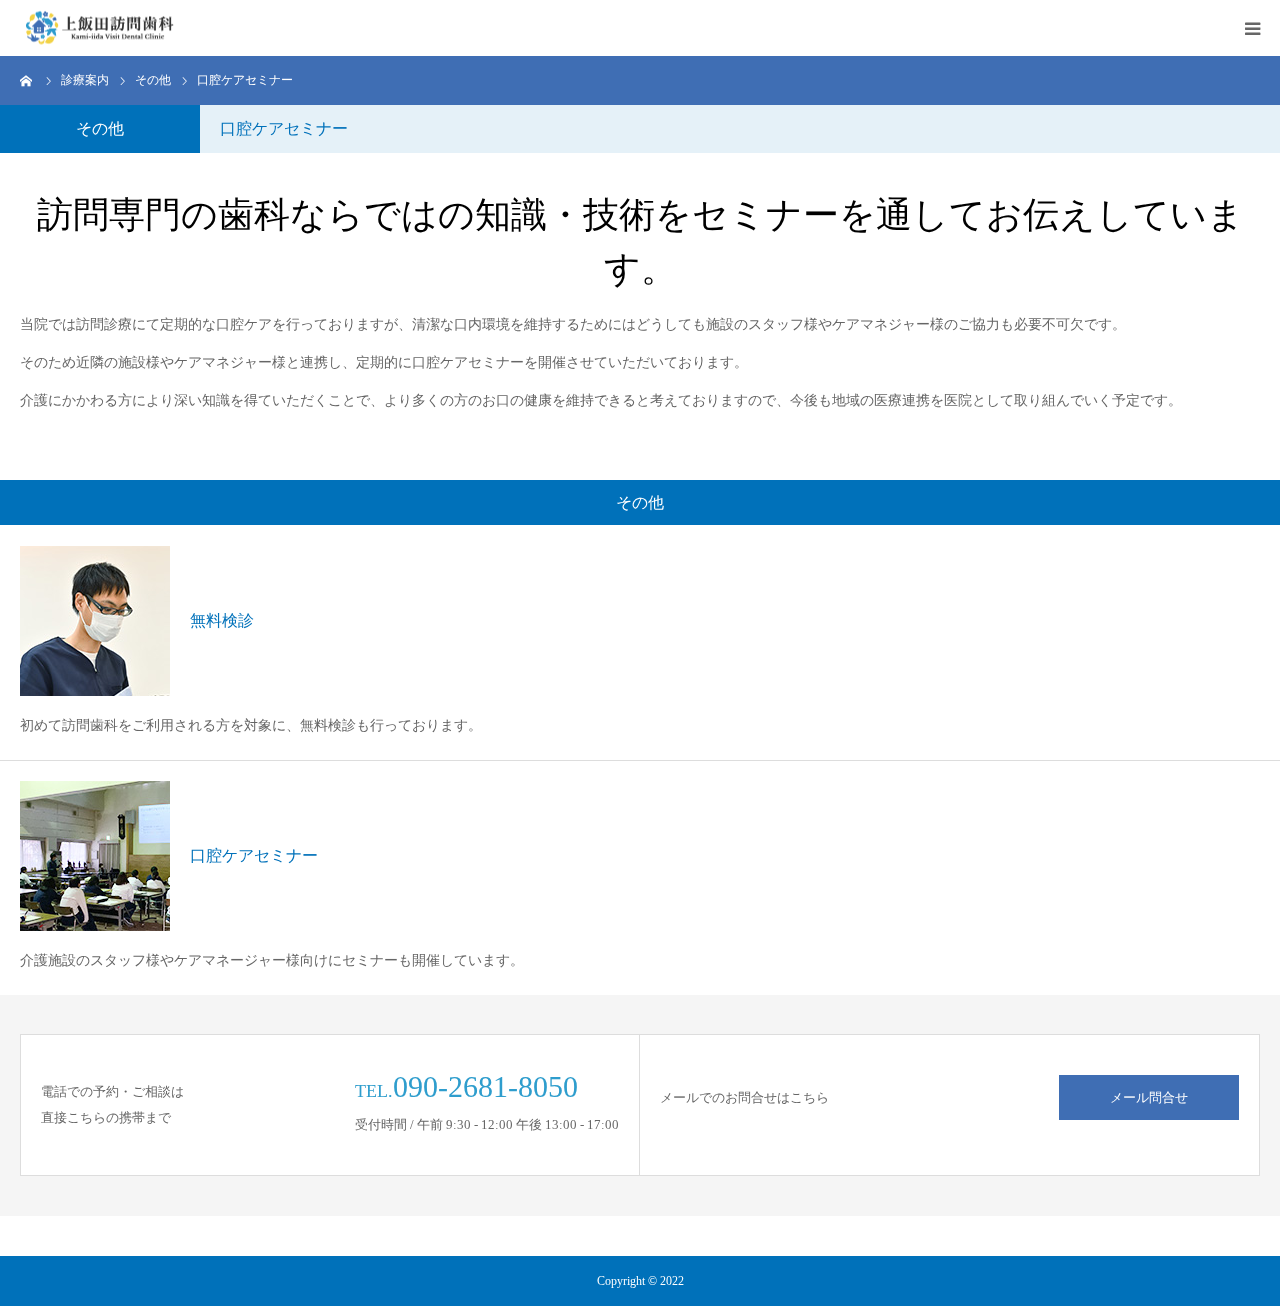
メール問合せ (1149, 1097)
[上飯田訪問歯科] (99, 28)
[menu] (1252, 28)
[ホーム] (27, 80)
